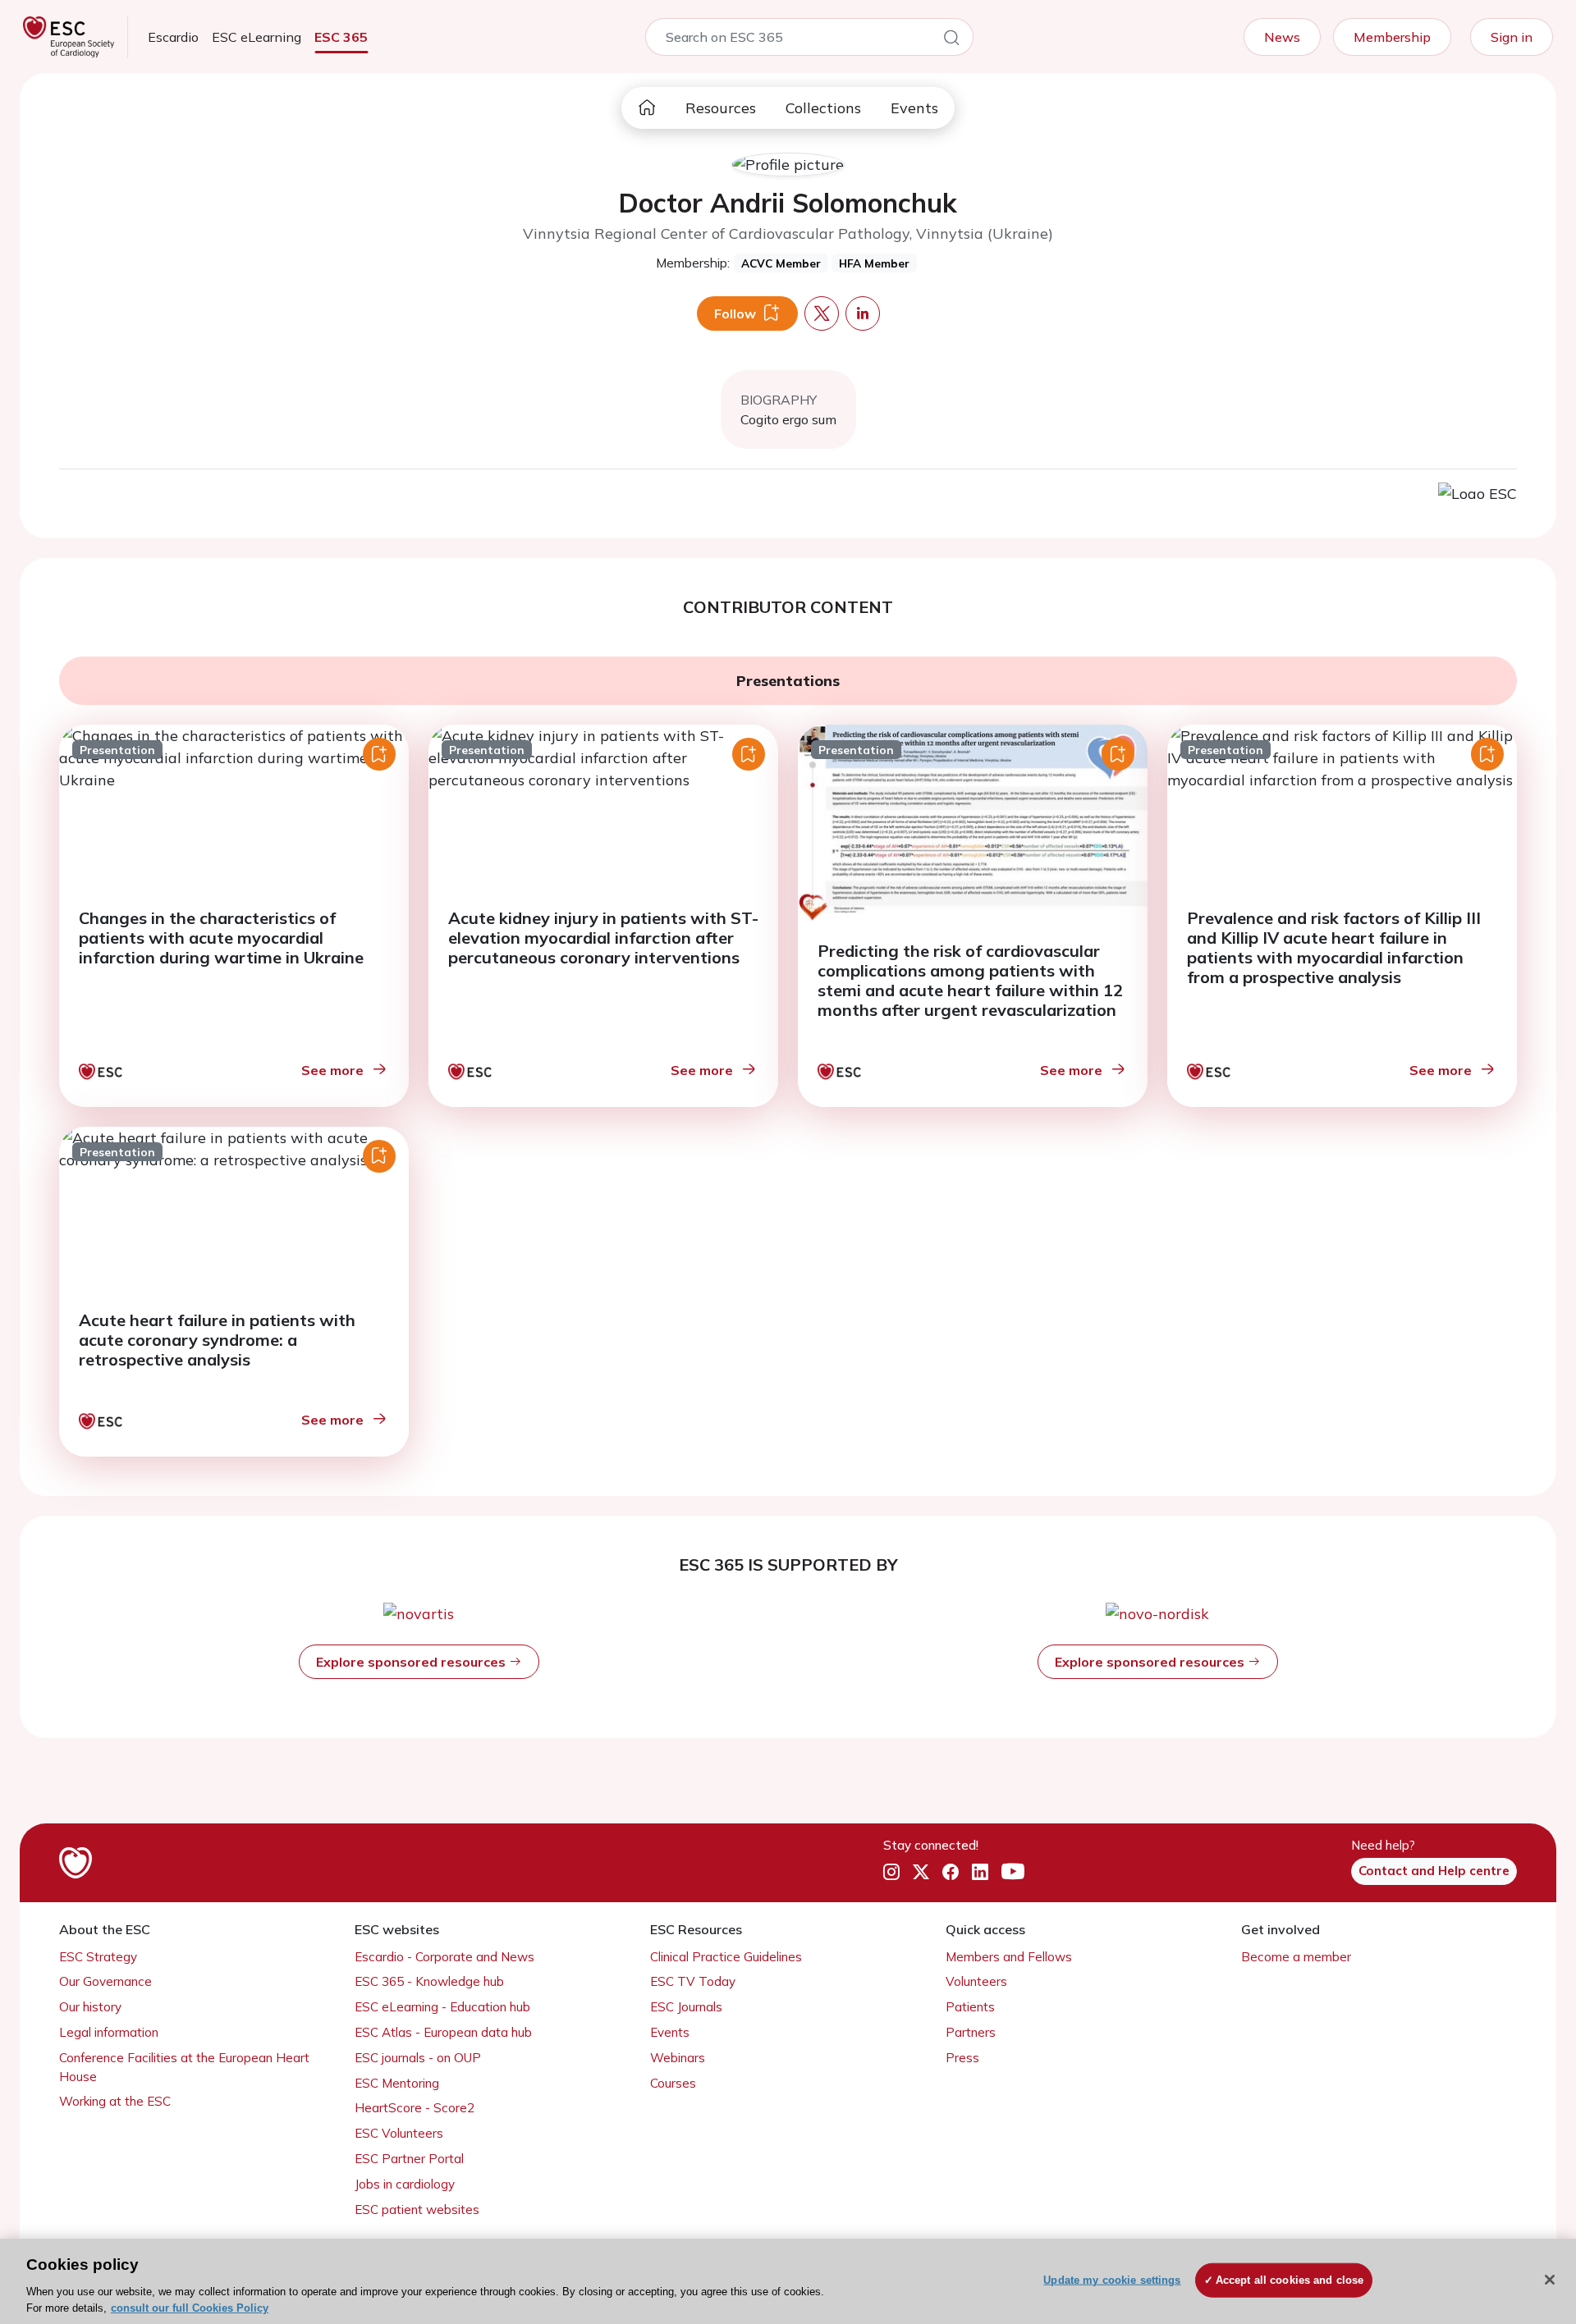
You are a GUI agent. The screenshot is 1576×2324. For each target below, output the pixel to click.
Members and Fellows (1009, 1957)
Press (962, 2058)
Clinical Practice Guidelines (726, 1957)
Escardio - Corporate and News (444, 1957)
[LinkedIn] (980, 1872)
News (1282, 37)
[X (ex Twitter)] (921, 1872)
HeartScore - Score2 (415, 2108)
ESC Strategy (98, 1957)
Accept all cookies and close (1290, 2280)
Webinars (678, 2058)
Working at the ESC (115, 2101)
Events (914, 108)
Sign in (1512, 37)
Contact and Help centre (1434, 1871)
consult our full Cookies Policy (190, 2307)
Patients (970, 2007)
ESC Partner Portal (409, 2159)
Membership (1392, 37)
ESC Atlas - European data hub (443, 2032)
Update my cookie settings (1112, 2280)
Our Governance (105, 1981)
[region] (788, 2281)
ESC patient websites (417, 2210)
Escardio (173, 37)
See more (332, 1070)
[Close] (1550, 2280)
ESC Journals (686, 2007)
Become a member (1296, 1957)
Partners (971, 2032)
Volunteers (976, 1981)
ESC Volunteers (399, 2133)
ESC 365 (341, 37)
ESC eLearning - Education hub (442, 2007)
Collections (823, 108)
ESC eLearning (257, 37)
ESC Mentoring (397, 2083)
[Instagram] (891, 1872)
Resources (721, 108)
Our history (90, 2007)
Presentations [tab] (788, 681)
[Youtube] (1013, 1872)
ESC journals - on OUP (418, 2058)
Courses (673, 2083)
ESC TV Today (693, 1981)
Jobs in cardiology (405, 2184)
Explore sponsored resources (412, 1662)
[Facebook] (951, 1872)
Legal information (109, 2032)
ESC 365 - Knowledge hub (429, 1981)
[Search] (951, 40)
